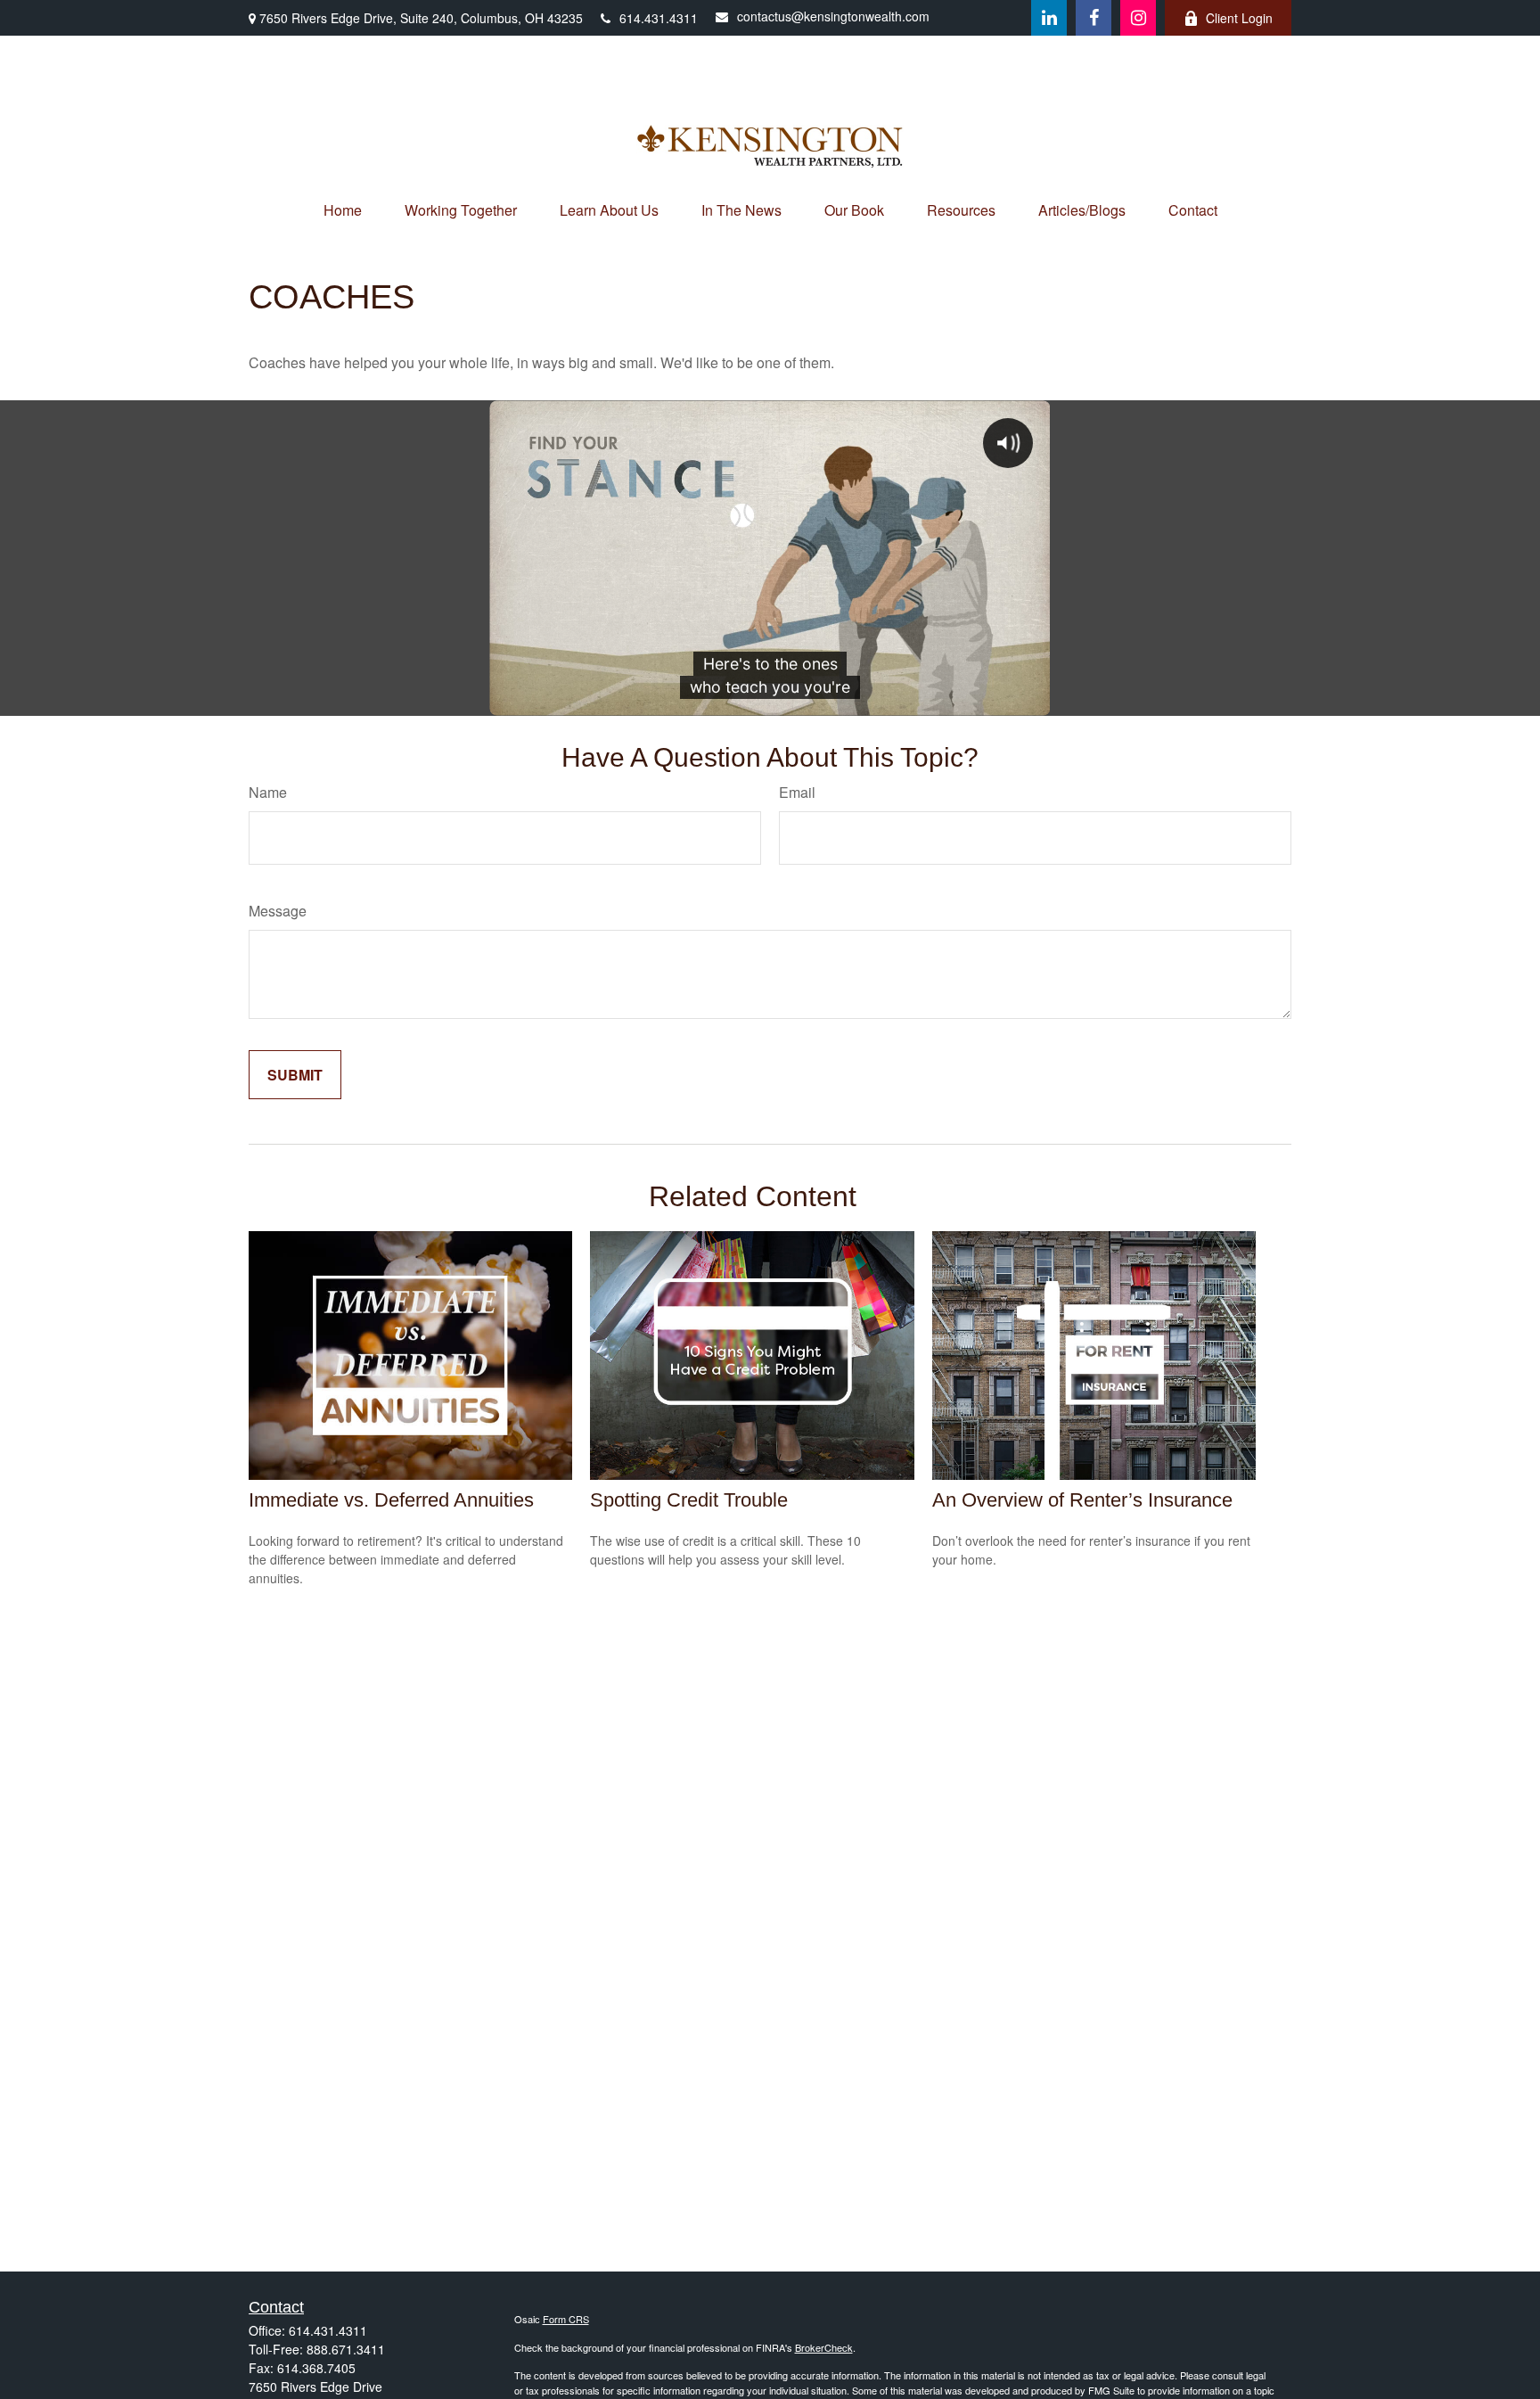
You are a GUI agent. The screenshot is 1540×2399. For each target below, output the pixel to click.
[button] (343, 210)
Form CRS (566, 2319)
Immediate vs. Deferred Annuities (391, 1500)
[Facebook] (1094, 18)
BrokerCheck (824, 2347)
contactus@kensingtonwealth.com (833, 16)
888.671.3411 (346, 2349)
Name (268, 792)
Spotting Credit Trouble (689, 1500)
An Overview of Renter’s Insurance (1082, 1500)
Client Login (1239, 18)
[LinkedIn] (1049, 18)
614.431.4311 (659, 18)
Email (797, 792)
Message (278, 911)
